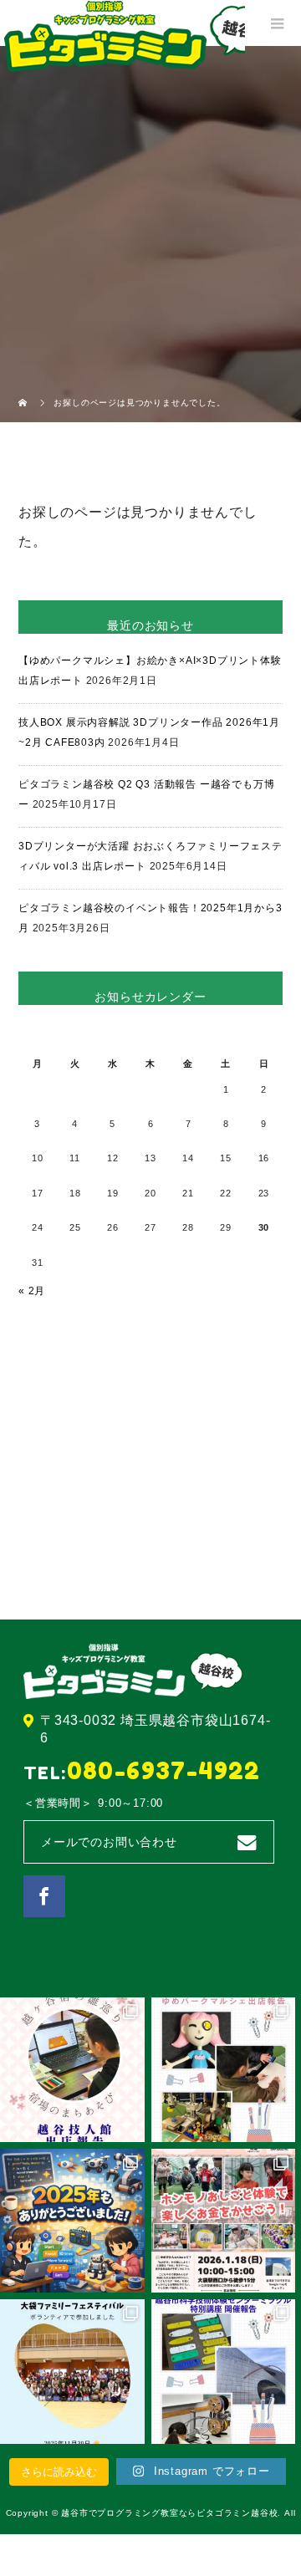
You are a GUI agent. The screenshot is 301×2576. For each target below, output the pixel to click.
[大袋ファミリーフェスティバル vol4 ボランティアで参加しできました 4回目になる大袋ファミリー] (72, 2372)
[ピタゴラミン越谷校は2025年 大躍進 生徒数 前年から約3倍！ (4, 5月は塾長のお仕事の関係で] (72, 2221)
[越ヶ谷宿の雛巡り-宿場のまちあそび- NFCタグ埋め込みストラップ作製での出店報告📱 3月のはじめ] (72, 2070)
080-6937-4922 (164, 1771)
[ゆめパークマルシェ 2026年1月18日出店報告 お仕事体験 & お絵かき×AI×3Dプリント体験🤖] (224, 2070)
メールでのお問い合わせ (109, 1842)
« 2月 (32, 1291)
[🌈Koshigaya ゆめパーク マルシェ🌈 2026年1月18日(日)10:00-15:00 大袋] (224, 2221)
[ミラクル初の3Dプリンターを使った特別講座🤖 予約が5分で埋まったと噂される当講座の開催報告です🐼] (224, 2372)
